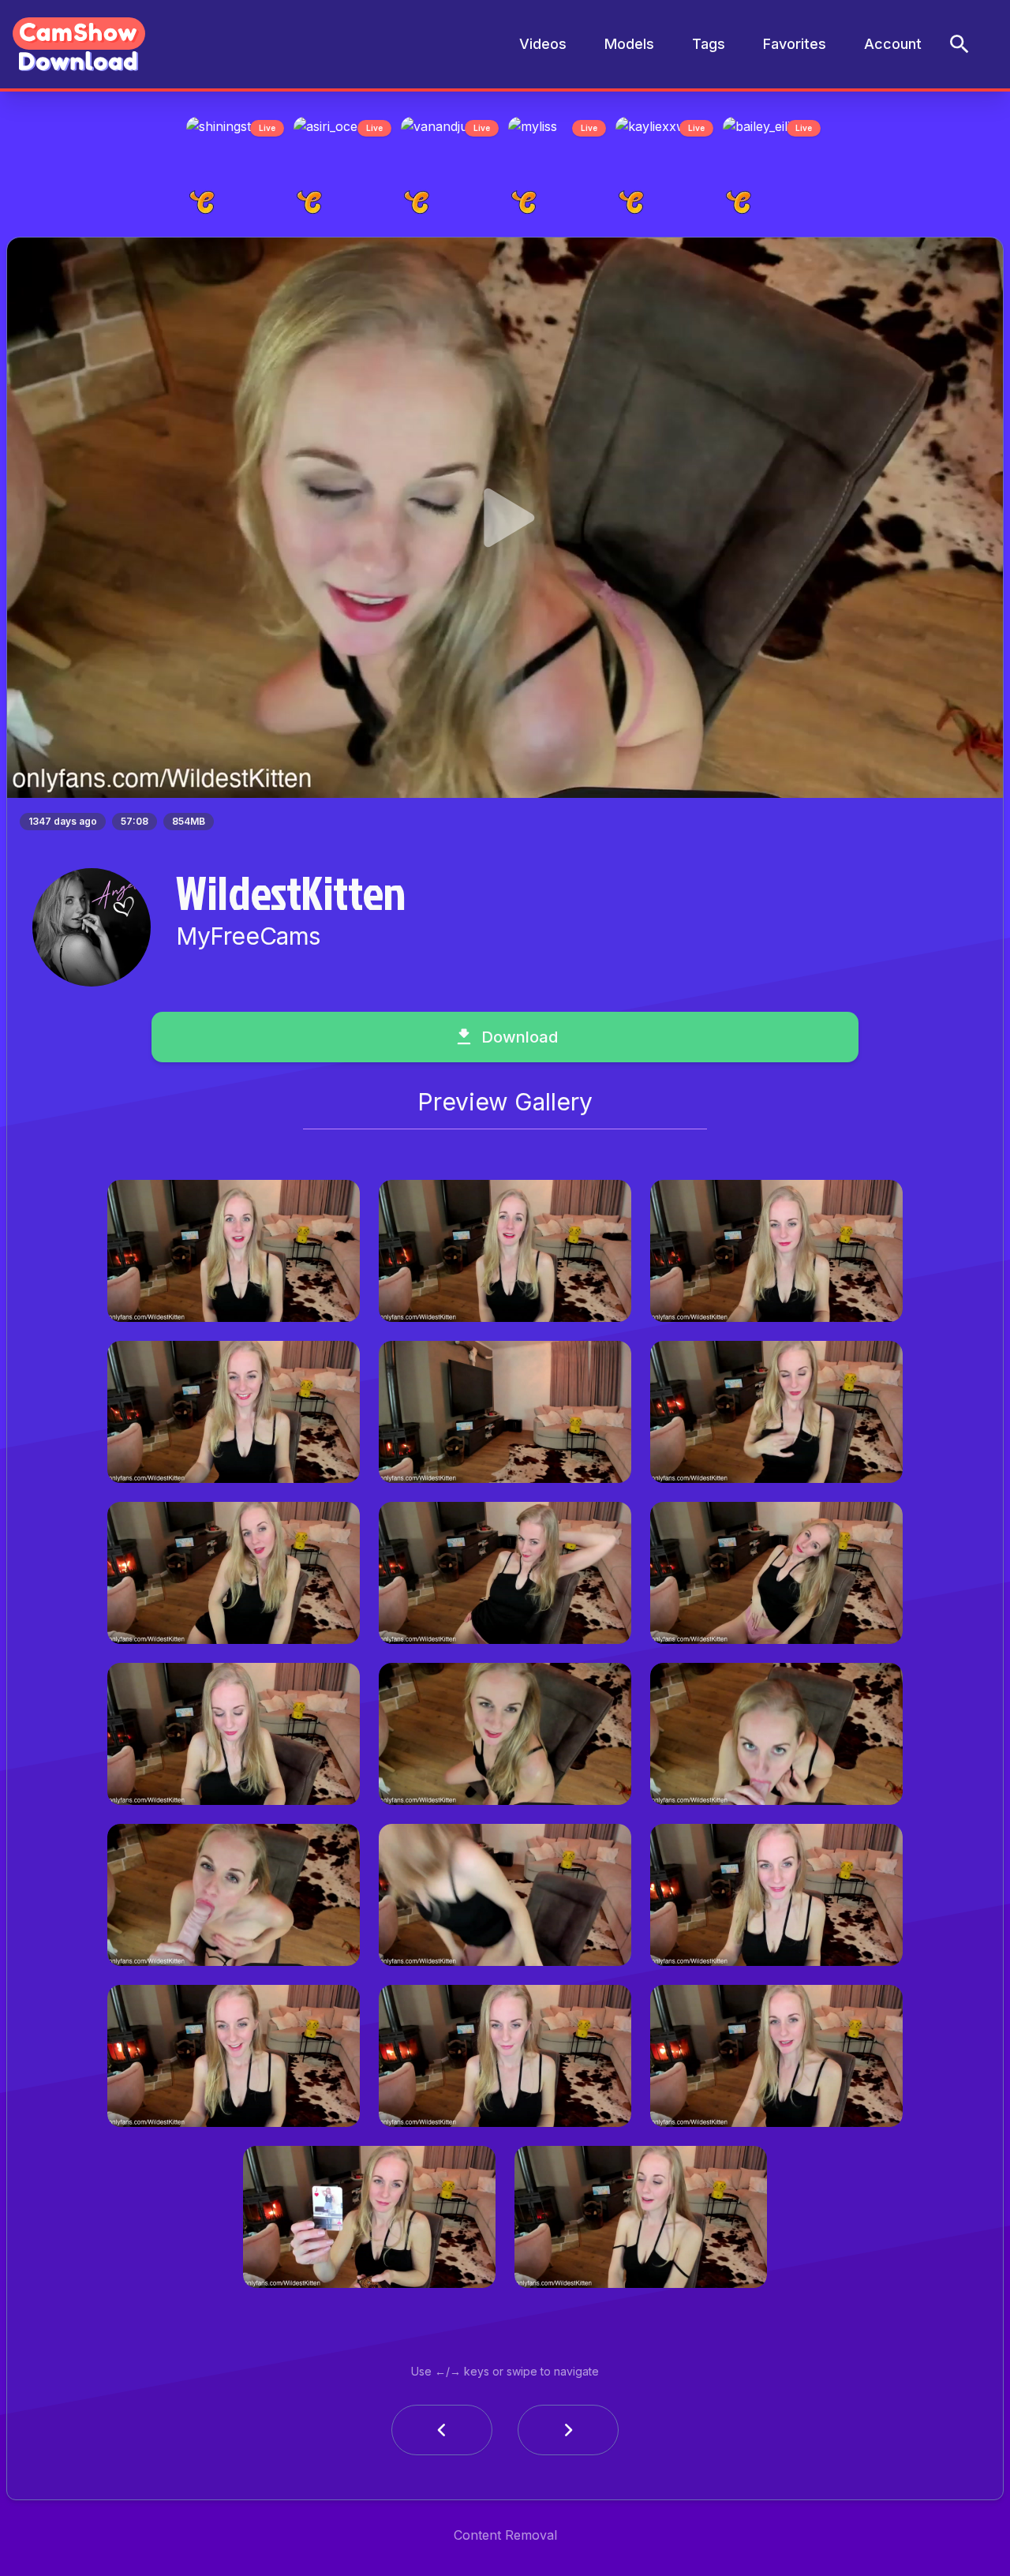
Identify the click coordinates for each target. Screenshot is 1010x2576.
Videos (543, 44)
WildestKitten (291, 897)
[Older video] (442, 2435)
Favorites (795, 44)
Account (893, 44)
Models (629, 44)
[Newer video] (568, 2435)
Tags (709, 44)
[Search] (959, 44)
